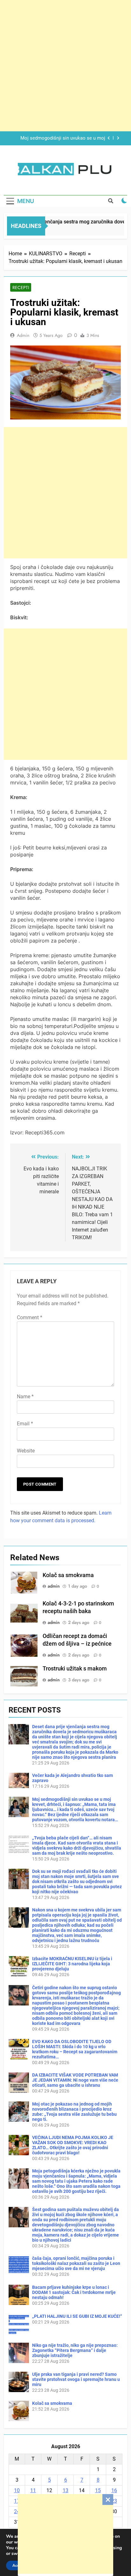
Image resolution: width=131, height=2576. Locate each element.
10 (17, 2490)
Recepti (21, 287)
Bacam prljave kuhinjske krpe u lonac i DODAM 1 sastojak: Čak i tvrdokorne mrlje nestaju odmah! (74, 2292)
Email (25, 1424)
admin (23, 335)
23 (114, 2501)
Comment (30, 1317)
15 (98, 2490)
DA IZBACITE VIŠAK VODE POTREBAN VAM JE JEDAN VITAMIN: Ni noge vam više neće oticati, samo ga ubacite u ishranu (75, 2080)
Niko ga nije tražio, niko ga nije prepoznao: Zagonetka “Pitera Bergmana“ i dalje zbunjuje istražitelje (75, 2350)
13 (65, 2490)
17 (17, 2501)
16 (114, 2490)
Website (26, 1451)
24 (17, 2511)
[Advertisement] (65, 2534)
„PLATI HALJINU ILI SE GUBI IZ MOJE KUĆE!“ (77, 2316)
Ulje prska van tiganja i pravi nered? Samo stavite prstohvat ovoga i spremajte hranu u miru (76, 2379)
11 (33, 2490)
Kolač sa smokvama (68, 1575)
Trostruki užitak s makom (75, 1669)
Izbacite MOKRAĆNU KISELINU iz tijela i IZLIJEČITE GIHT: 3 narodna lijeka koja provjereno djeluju (72, 1964)
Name (25, 1397)
